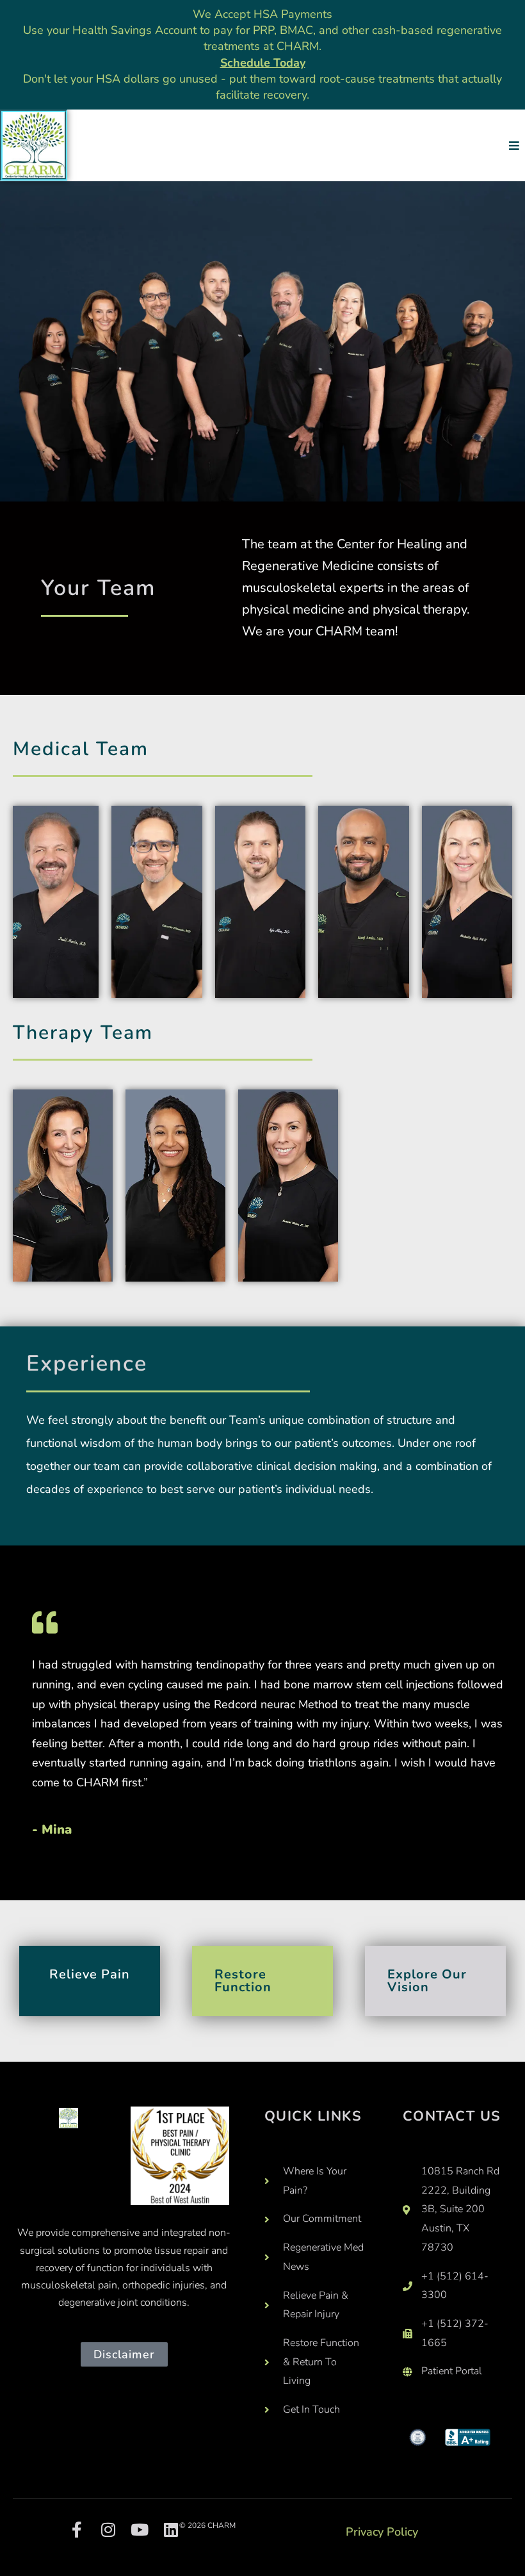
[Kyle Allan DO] (260, 902)
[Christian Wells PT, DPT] (175, 1186)
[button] (514, 145)
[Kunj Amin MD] (363, 902)
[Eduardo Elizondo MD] (157, 902)
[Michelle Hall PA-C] (467, 902)
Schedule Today (263, 63)
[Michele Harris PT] (63, 1186)
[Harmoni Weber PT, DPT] (288, 1186)
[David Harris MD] (56, 902)
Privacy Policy (382, 2532)
